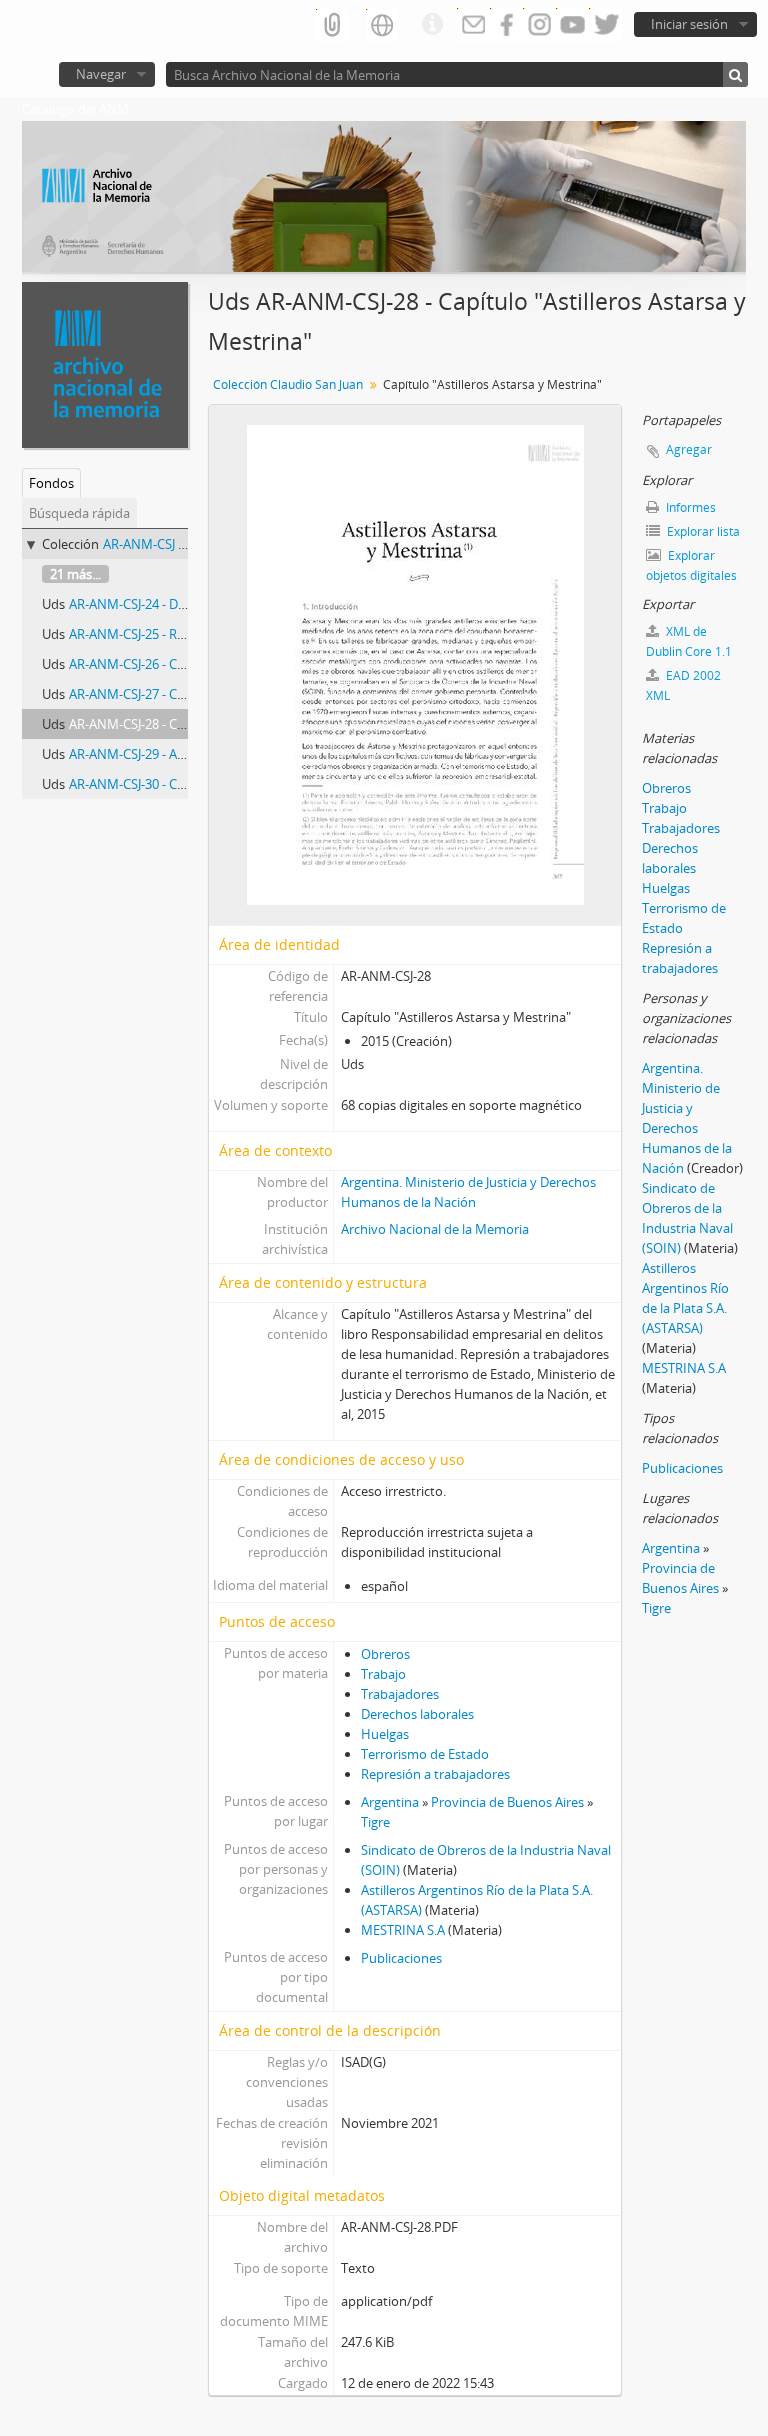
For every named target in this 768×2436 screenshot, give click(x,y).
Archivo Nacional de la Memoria (435, 1229)
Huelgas (385, 1734)
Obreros (385, 1654)
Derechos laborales (417, 1714)
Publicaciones (401, 1958)
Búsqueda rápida (79, 513)
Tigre (375, 1822)
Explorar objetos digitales (691, 565)
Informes (689, 507)
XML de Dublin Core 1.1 (689, 641)
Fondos (51, 483)
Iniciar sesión (689, 24)
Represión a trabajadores (435, 1774)
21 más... (75, 574)
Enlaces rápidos (432, 25)
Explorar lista (702, 531)
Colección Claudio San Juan (288, 384)
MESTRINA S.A (403, 1930)
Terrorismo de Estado (425, 1754)
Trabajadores (400, 1694)
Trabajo (383, 1674)
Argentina (390, 1802)
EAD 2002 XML (683, 685)
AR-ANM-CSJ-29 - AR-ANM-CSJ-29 (164, 754)
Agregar (689, 449)
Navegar (101, 74)
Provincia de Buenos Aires (507, 1802)
